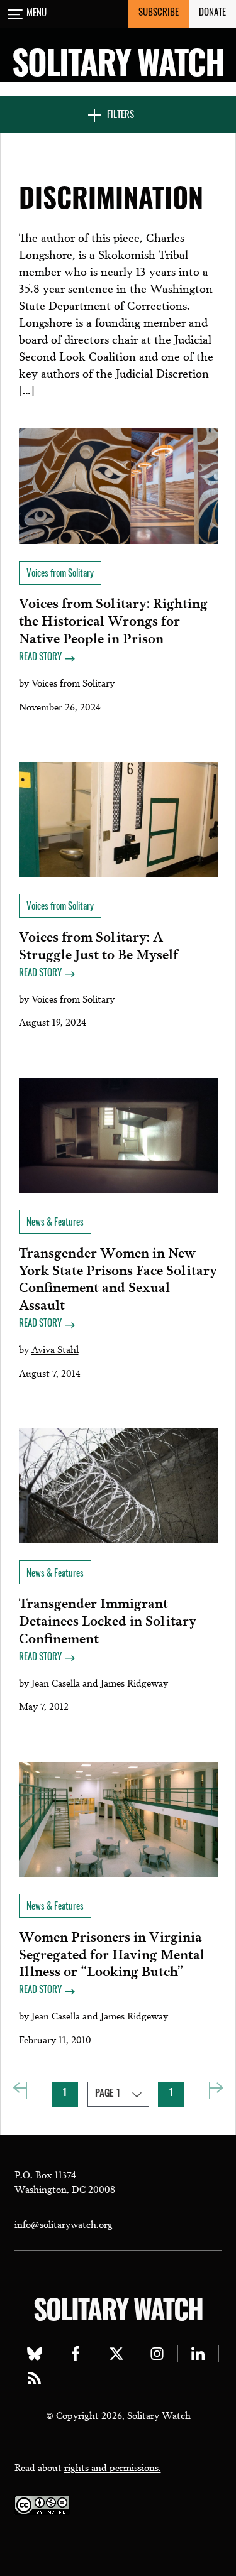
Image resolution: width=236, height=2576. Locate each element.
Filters (121, 116)
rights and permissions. (113, 2467)
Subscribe (159, 14)
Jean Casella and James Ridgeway (100, 1682)
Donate (212, 14)
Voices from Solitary (73, 682)
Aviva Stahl (55, 1349)
